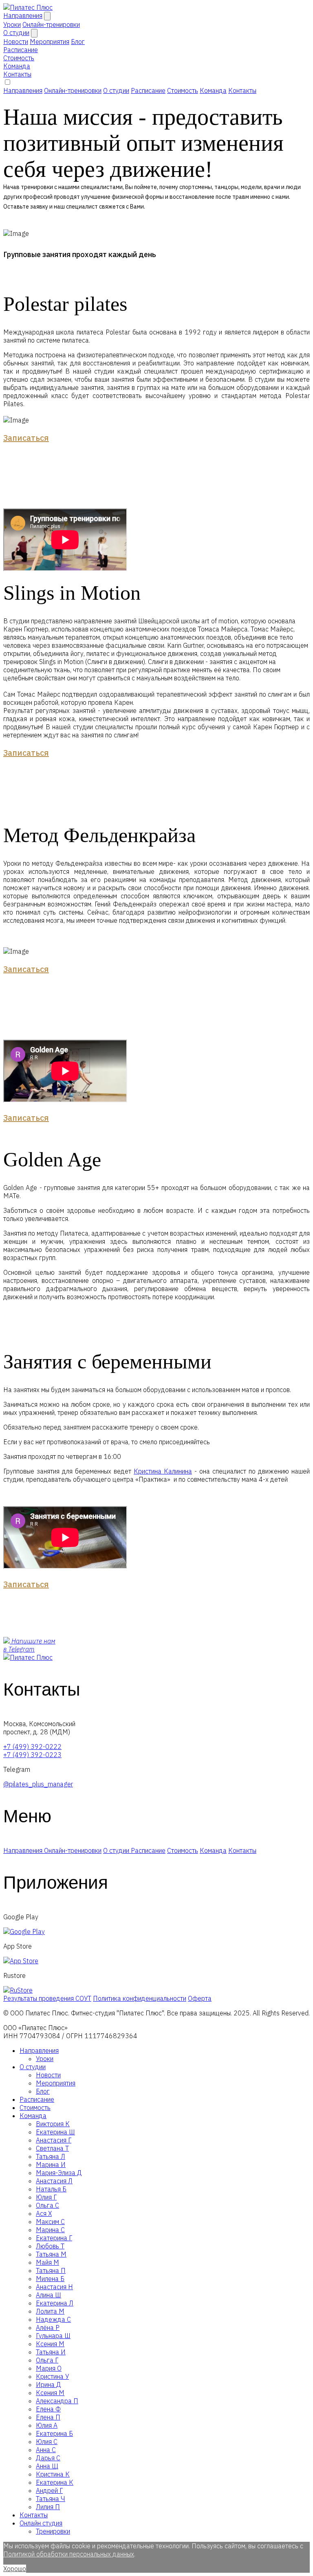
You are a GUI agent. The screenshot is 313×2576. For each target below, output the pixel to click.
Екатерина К (55, 2482)
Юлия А (47, 2425)
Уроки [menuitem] (12, 24)
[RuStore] (18, 1990)
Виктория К (53, 2124)
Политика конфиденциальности (140, 1998)
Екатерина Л (55, 2303)
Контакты (17, 74)
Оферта (200, 1998)
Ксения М (50, 2344)
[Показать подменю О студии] (34, 33)
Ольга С (47, 2205)
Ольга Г (47, 2360)
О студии (16, 33)
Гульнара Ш (53, 2336)
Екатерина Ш (55, 2132)
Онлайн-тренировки (73, 90)
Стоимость (19, 58)
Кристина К (53, 2474)
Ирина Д (48, 2385)
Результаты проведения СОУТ (47, 1998)
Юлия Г (46, 2197)
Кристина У (52, 2376)
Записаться (26, 438)
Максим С (50, 2222)
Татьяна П (51, 2270)
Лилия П (48, 2507)
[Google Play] (24, 1931)
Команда (17, 66)
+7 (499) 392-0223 (32, 1755)
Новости (48, 2075)
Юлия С (47, 2442)
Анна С (46, 2450)
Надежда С (53, 2319)
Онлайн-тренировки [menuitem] (51, 24)
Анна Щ (47, 2466)
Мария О (49, 2368)
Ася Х (44, 2213)
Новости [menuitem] (16, 42)
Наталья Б (51, 2189)
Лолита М (50, 2311)
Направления (23, 15)
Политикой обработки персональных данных (69, 2554)
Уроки (45, 2059)
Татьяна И (51, 2352)
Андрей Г (49, 2490)
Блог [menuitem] (78, 42)
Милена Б (50, 2279)
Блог (43, 2091)
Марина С (50, 2230)
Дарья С (48, 2458)
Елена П (48, 2417)
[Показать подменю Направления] (47, 16)
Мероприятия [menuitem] (50, 42)
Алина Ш (48, 2295)
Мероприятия (56, 2083)
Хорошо (15, 2569)
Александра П (57, 2401)
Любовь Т (50, 2246)
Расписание (21, 50)
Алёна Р (48, 2327)
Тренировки (53, 2531)
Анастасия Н (54, 2287)
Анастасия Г (54, 2140)
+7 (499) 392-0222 (32, 1747)
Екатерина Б (54, 2433)
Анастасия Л (54, 2181)
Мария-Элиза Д (59, 2173)
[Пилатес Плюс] (28, 7)
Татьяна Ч (51, 2499)
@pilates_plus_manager (38, 1784)
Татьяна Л (51, 2156)
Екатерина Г (54, 2238)
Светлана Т (52, 2148)
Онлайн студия (41, 2523)
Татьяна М (51, 2254)
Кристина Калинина (163, 1471)
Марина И (51, 2165)
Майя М (47, 2262)
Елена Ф (48, 2409)
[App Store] (21, 1961)
